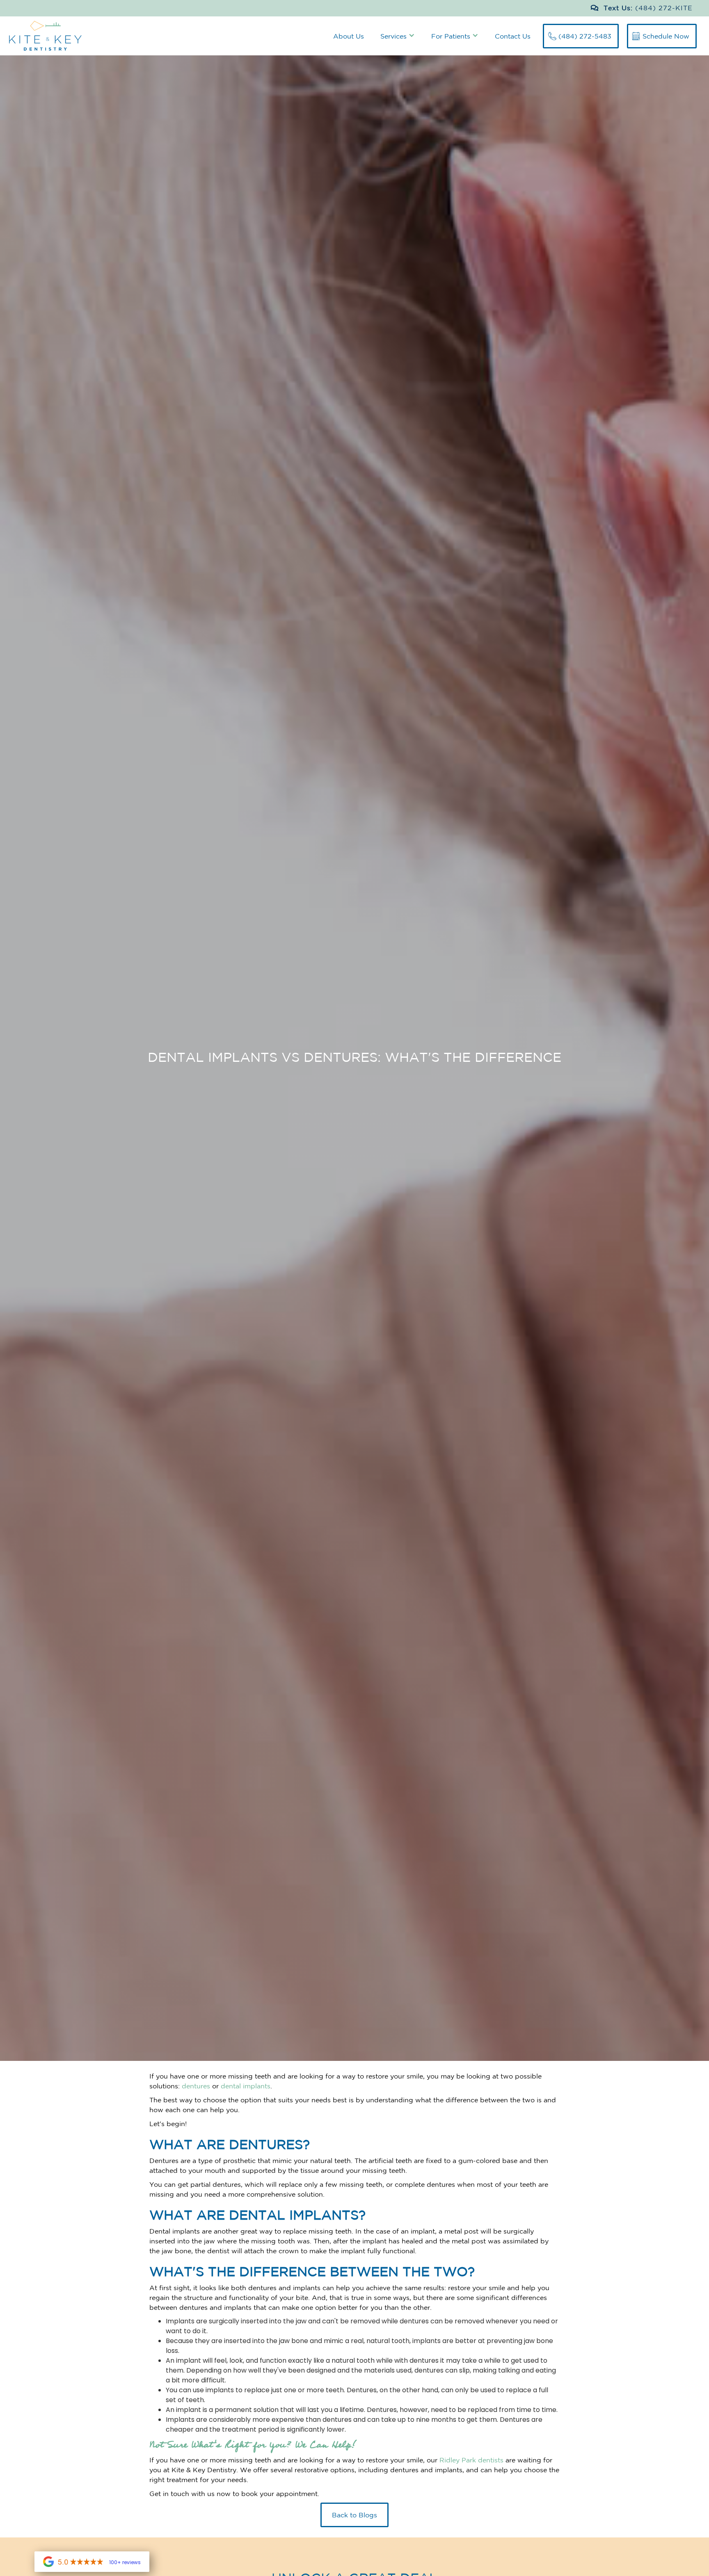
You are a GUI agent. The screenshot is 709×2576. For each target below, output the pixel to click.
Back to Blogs (354, 2515)
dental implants (246, 2086)
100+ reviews (125, 2562)
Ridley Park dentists (471, 2460)
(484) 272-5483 (585, 36)
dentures (196, 2086)
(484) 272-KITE (664, 8)
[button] (398, 35)
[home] (41, 36)
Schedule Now (666, 36)
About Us (349, 36)
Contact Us (513, 36)
